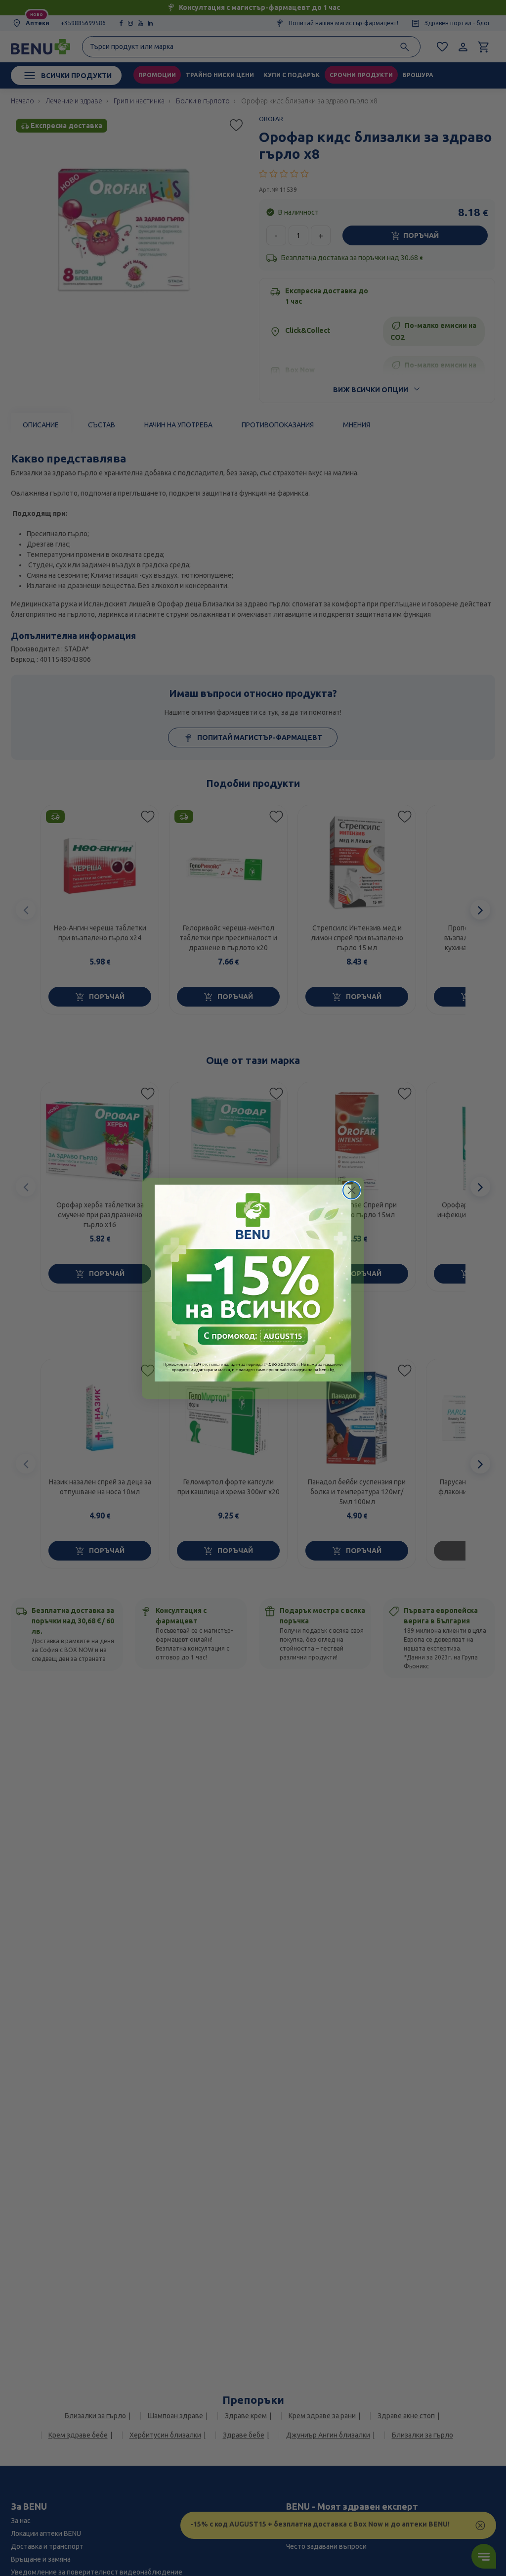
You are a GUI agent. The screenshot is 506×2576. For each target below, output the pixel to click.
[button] (253, 1283)
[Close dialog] (352, 1190)
